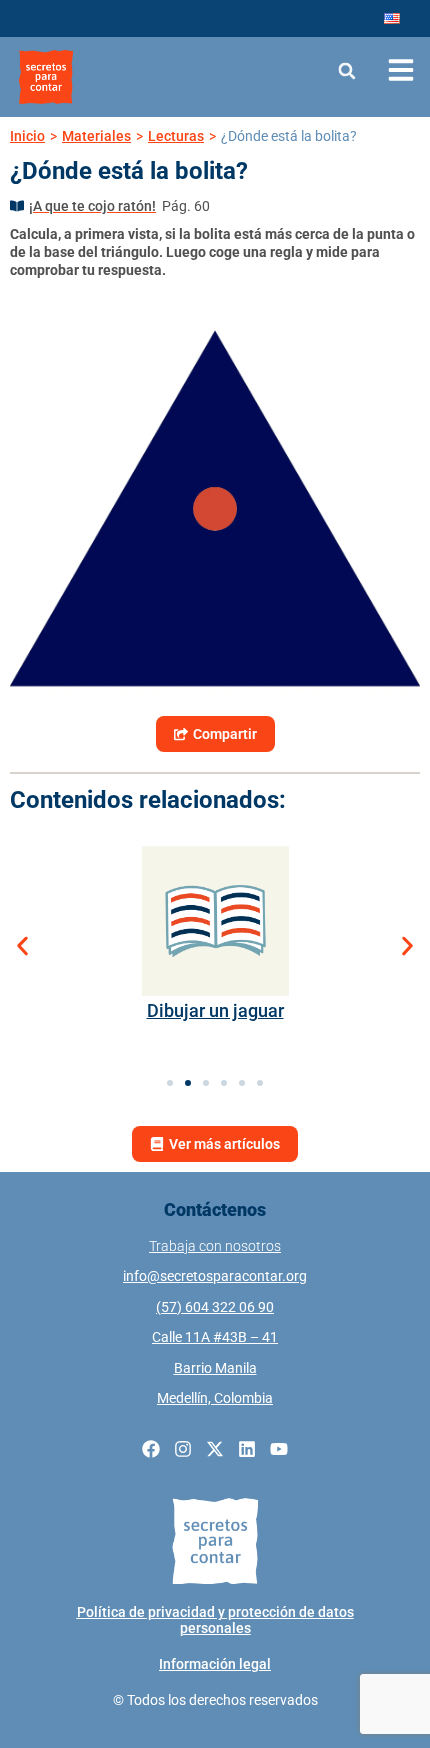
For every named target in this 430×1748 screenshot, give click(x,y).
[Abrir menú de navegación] (401, 70)
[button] (347, 70)
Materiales (96, 136)
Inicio (27, 136)
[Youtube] (279, 1449)
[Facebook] (151, 1449)
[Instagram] (183, 1449)
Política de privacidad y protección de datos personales (215, 1620)
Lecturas (176, 136)
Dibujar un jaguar (215, 1010)
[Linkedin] (247, 1449)
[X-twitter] (215, 1449)
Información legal (215, 1664)
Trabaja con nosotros (215, 1246)
